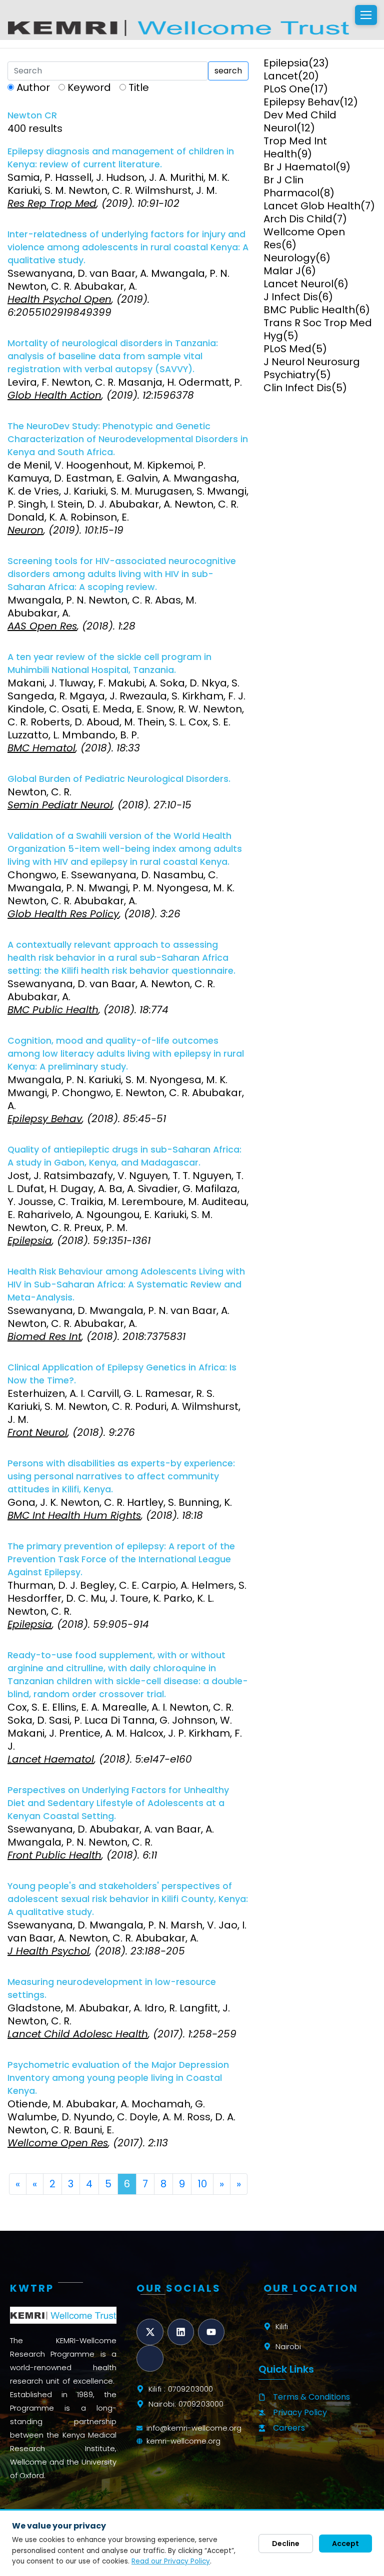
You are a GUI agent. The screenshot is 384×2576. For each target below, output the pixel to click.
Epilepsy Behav (301, 102)
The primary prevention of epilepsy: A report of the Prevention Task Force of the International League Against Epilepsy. (121, 1559)
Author (33, 87)
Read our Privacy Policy (171, 2561)
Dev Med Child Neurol (300, 121)
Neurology (289, 258)
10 (202, 2184)
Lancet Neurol (298, 284)
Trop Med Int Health (295, 147)
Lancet (281, 76)
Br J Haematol (299, 167)
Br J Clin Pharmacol (291, 186)
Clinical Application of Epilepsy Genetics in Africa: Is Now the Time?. (122, 1374)
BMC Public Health (309, 310)
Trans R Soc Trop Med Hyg (318, 329)
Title (139, 87)
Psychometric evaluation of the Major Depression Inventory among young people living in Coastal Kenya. (118, 2078)
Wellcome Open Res (304, 238)
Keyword (89, 87)
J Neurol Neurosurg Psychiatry (312, 368)
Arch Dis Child (298, 219)
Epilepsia (286, 63)
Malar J (282, 271)
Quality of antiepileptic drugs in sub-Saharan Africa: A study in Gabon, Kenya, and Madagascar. (124, 1156)
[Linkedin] (181, 2332)
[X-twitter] (150, 2332)
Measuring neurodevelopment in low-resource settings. (112, 1988)
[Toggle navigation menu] (366, 15)
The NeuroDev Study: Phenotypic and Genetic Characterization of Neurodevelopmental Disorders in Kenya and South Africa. (128, 439)
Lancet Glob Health (312, 206)
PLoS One (287, 89)
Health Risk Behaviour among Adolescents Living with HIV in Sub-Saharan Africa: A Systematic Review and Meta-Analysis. (126, 1285)
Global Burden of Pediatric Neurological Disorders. (119, 779)
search (228, 71)
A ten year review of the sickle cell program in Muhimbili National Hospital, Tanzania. (109, 663)
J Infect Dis (291, 297)
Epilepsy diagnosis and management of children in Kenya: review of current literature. (121, 158)
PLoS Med (287, 349)
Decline (286, 2544)
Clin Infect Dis (297, 388)
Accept (345, 2544)
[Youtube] (211, 2332)
